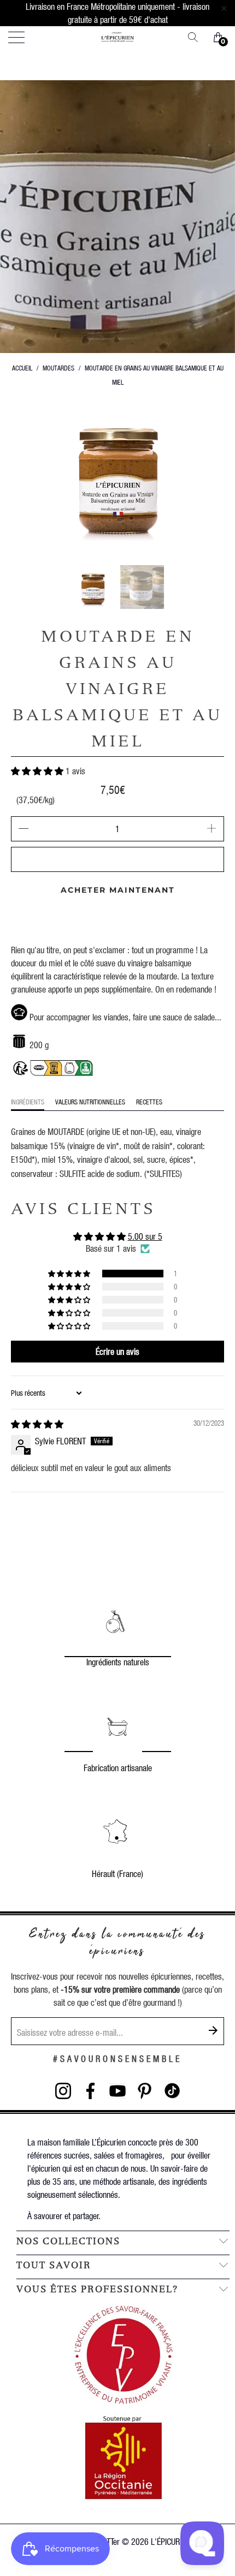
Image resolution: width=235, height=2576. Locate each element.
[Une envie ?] (197, 37)
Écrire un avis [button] (117, 1351)
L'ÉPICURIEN (171, 2541)
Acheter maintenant (118, 890)
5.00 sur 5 (145, 1236)
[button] (37, 771)
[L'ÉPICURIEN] (118, 37)
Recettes (149, 1102)
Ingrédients (28, 1102)
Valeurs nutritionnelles (90, 1102)
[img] (37, 1424)
